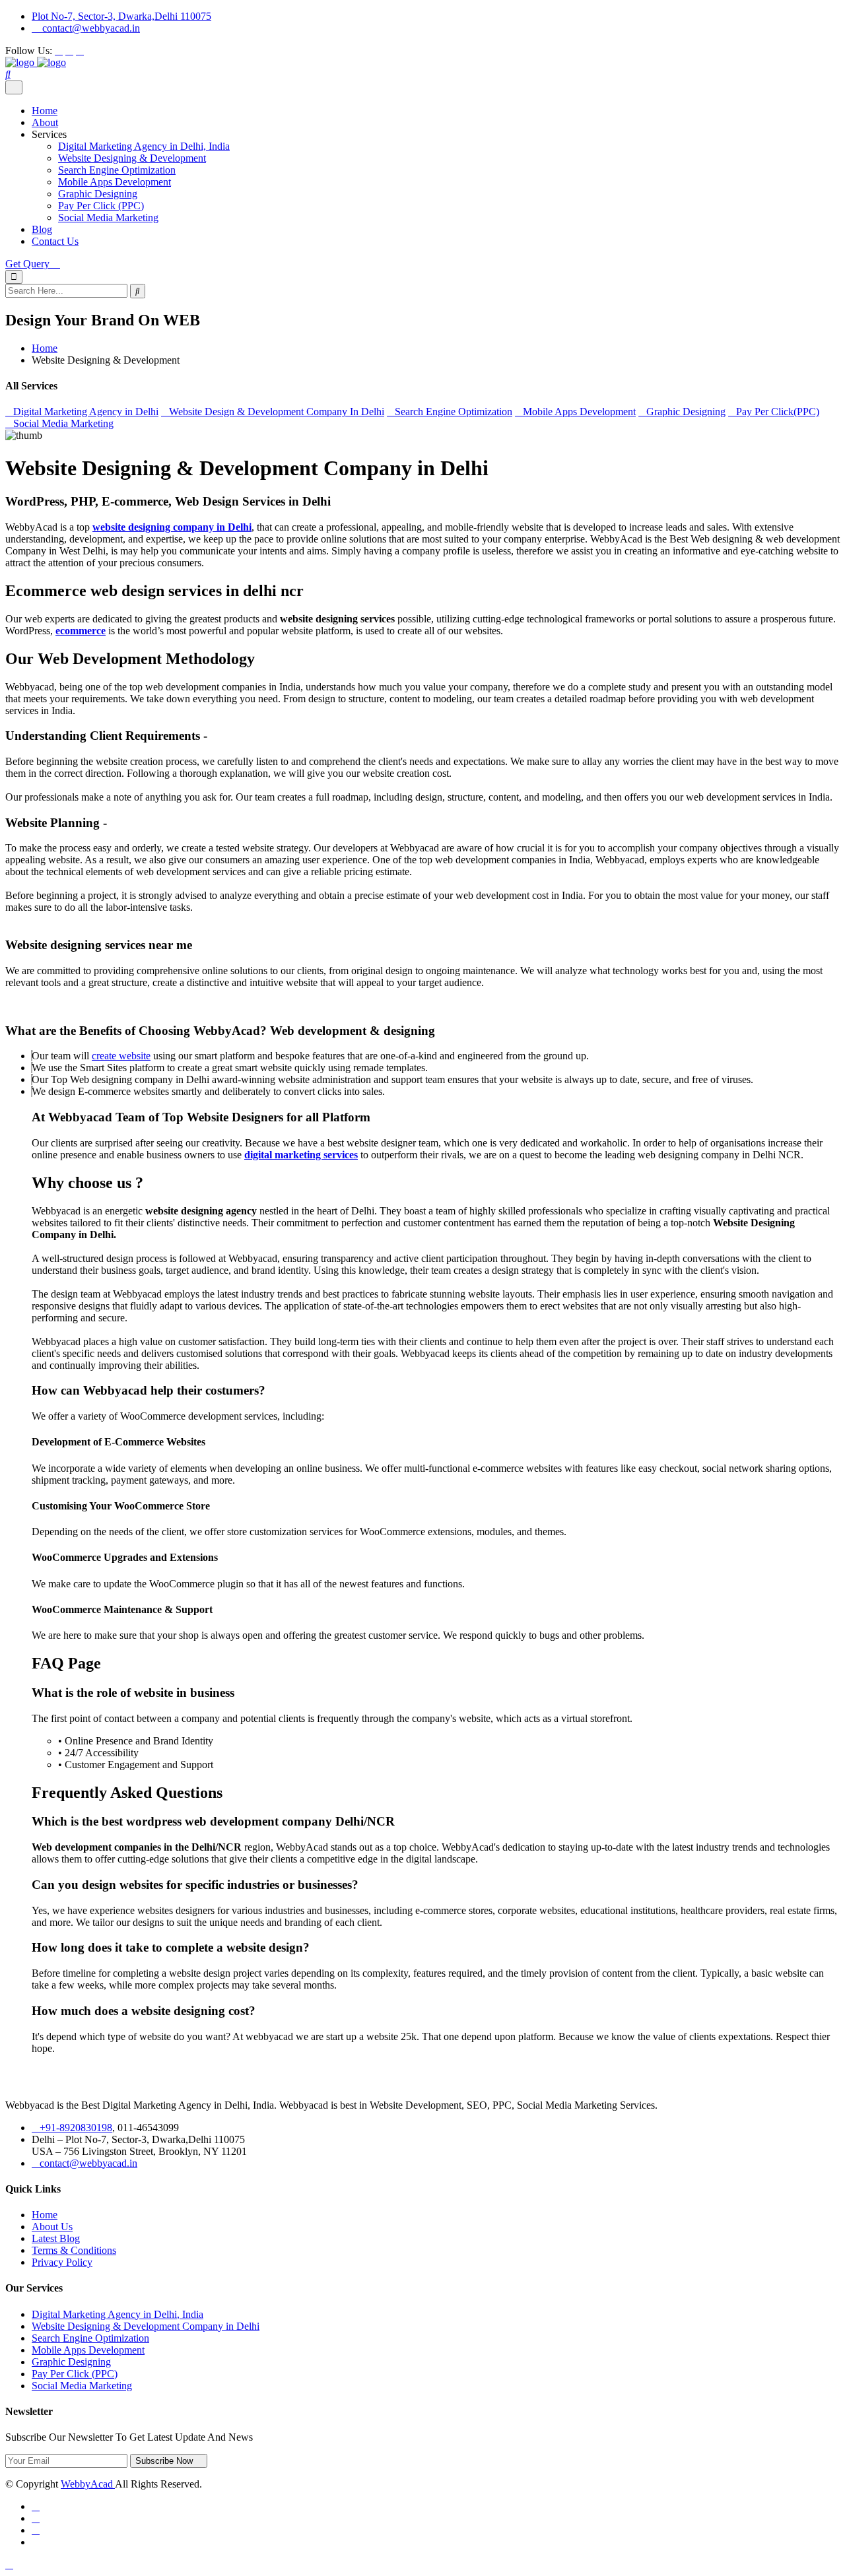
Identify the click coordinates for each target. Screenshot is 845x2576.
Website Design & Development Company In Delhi (277, 412)
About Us (52, 2227)
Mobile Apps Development (115, 182)
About (45, 122)
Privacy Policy (62, 2262)
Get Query (29, 264)
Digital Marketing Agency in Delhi (86, 412)
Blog (42, 229)
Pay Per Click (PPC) (101, 206)
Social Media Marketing (108, 217)
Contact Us (55, 241)
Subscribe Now (165, 2461)
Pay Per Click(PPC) (778, 412)
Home (45, 111)
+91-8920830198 (76, 2128)
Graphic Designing (98, 194)
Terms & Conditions (74, 2250)
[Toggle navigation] (14, 87)
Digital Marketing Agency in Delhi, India (144, 146)
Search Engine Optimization (117, 170)
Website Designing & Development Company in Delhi (146, 2326)
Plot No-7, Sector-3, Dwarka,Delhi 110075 (121, 16)
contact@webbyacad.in (90, 28)
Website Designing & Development (132, 158)
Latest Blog (56, 2238)
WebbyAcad (88, 2484)
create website (121, 1056)
